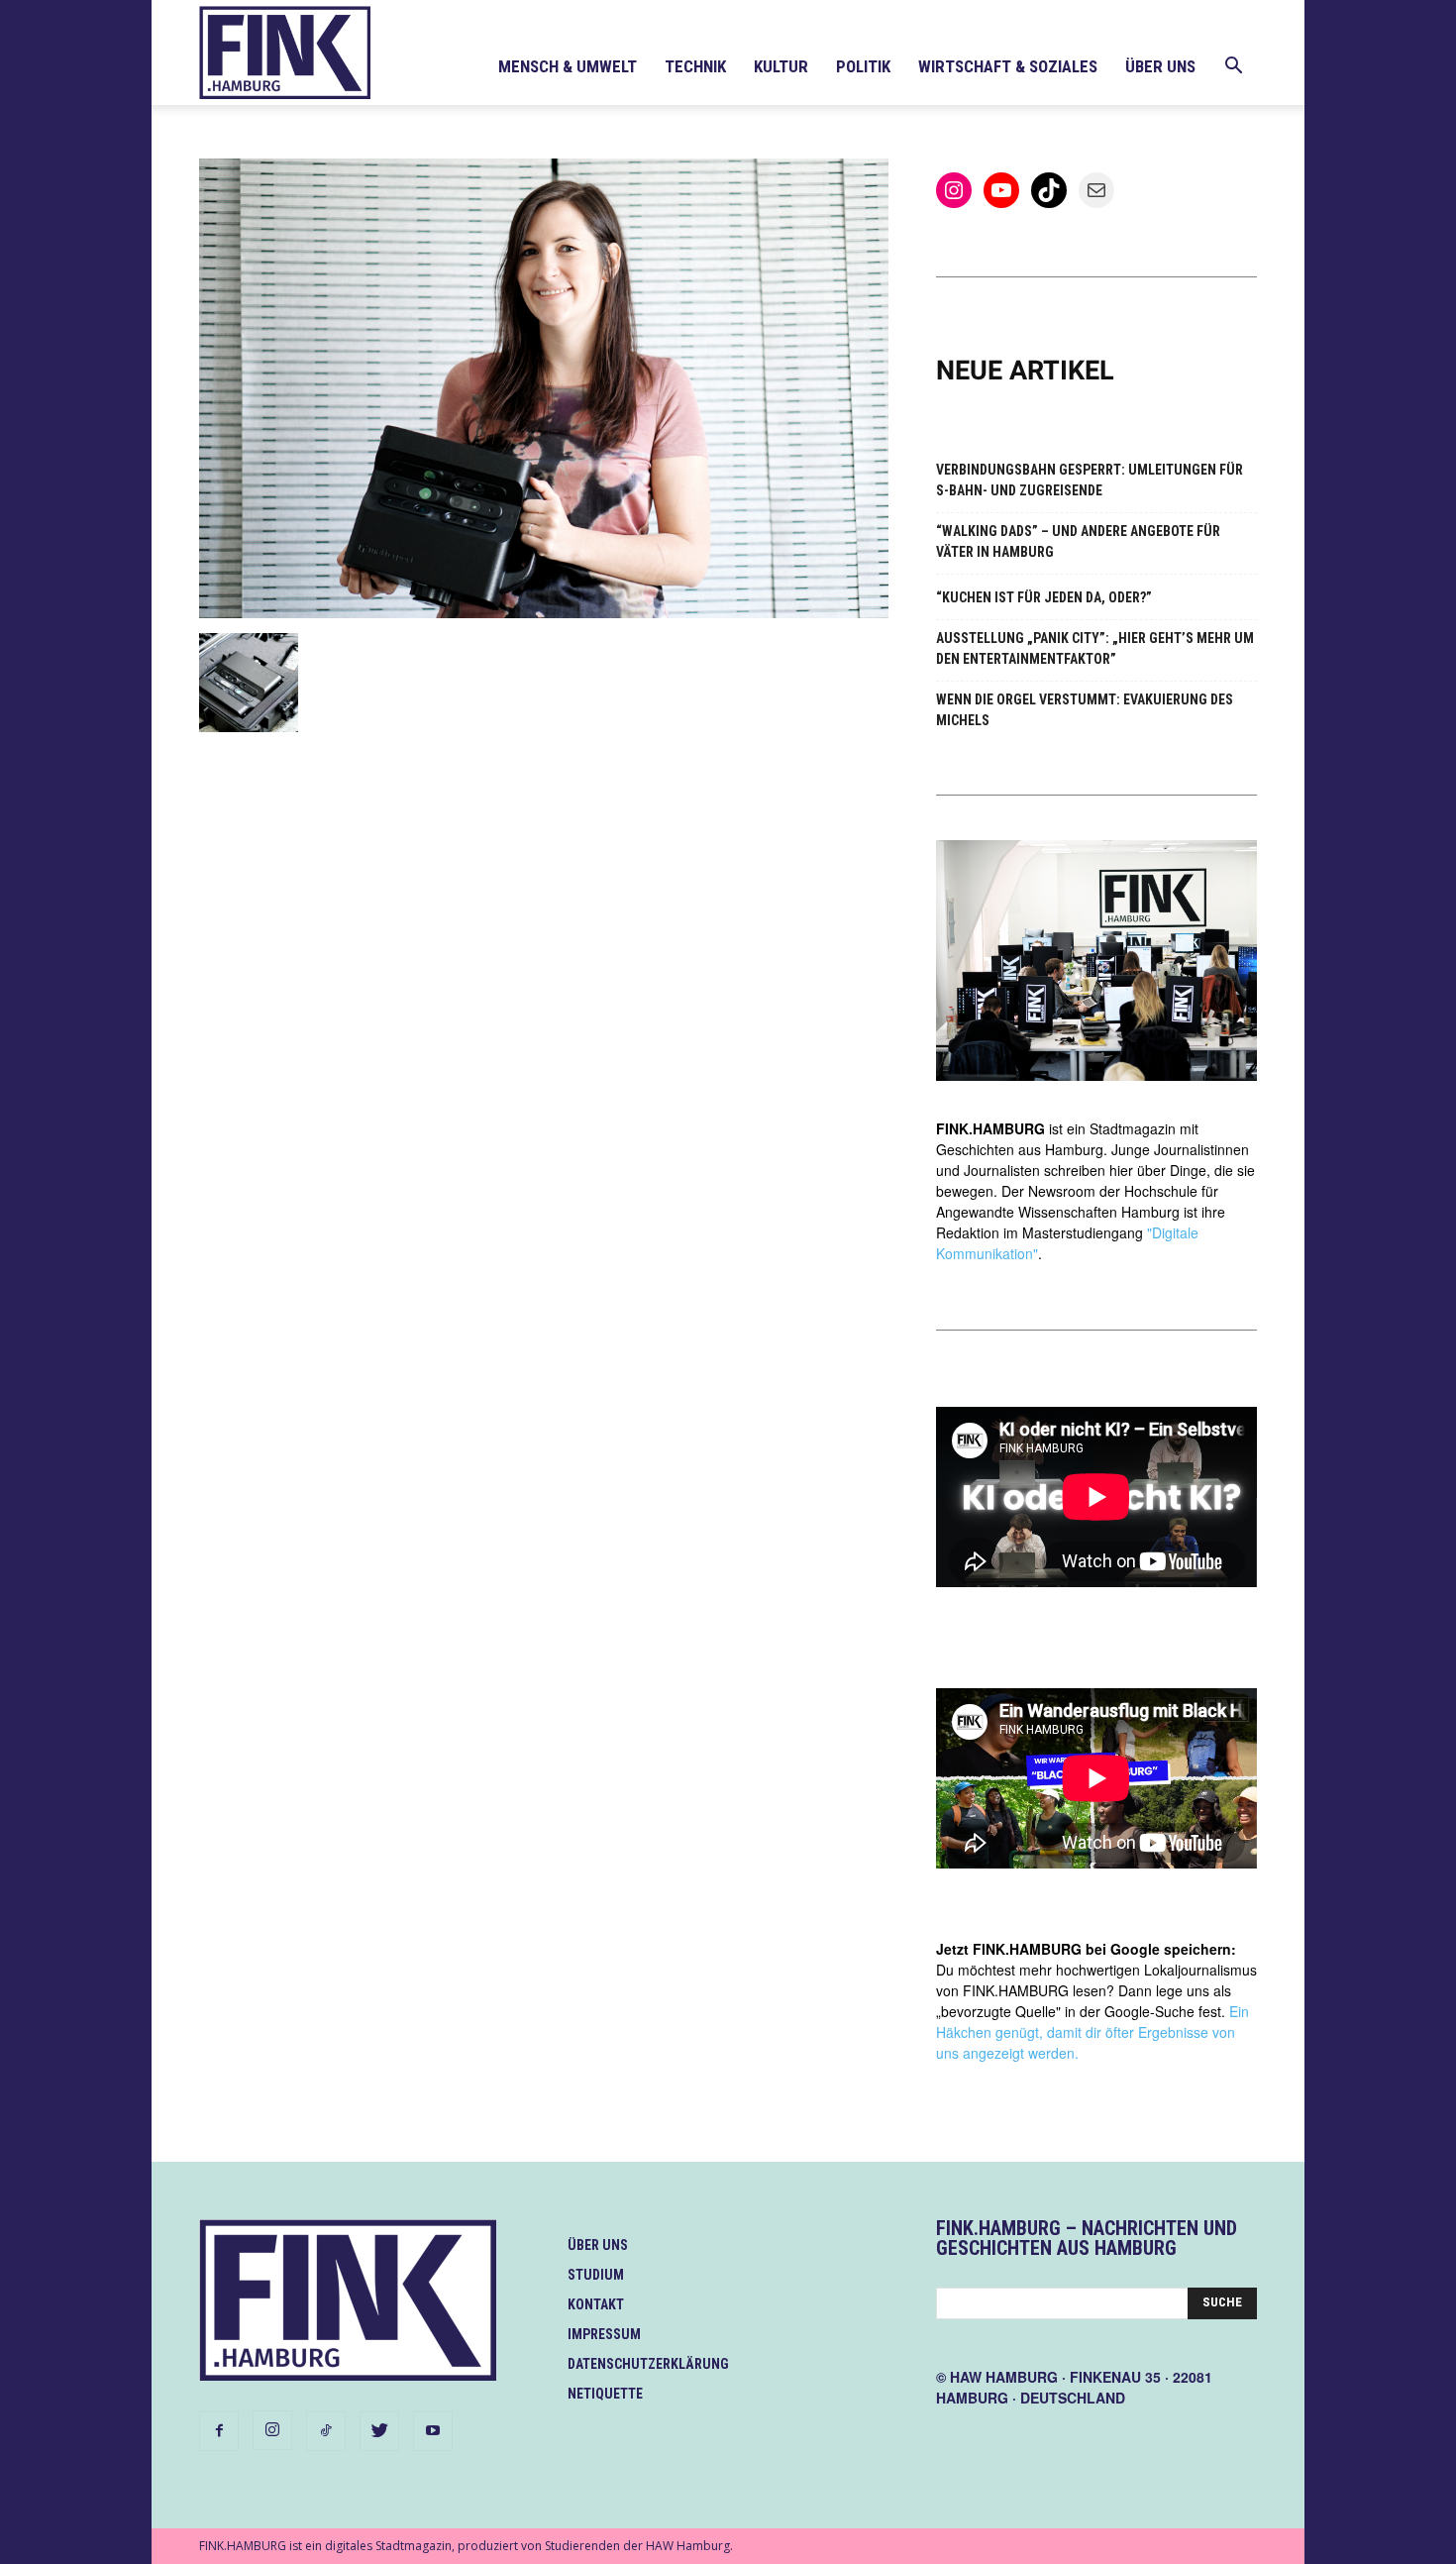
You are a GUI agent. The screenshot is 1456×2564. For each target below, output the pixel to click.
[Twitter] (379, 2431)
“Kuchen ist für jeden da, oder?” (1044, 597)
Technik (695, 66)
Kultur (781, 66)
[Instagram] (272, 2430)
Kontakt (596, 2304)
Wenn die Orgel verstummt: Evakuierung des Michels (1085, 710)
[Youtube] (433, 2431)
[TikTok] (326, 2431)
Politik (863, 66)
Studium (596, 2275)
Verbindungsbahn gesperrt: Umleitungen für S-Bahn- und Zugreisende (1090, 480)
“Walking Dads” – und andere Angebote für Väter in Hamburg (1078, 541)
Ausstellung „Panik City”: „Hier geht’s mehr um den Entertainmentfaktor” (1095, 648)
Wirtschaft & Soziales (1008, 66)
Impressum (604, 2334)
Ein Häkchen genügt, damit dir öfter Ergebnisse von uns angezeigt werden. (1092, 2032)
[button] (1233, 68)
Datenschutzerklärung (648, 2364)
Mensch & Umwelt (568, 66)
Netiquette (605, 2394)
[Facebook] (219, 2431)
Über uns (1160, 66)
